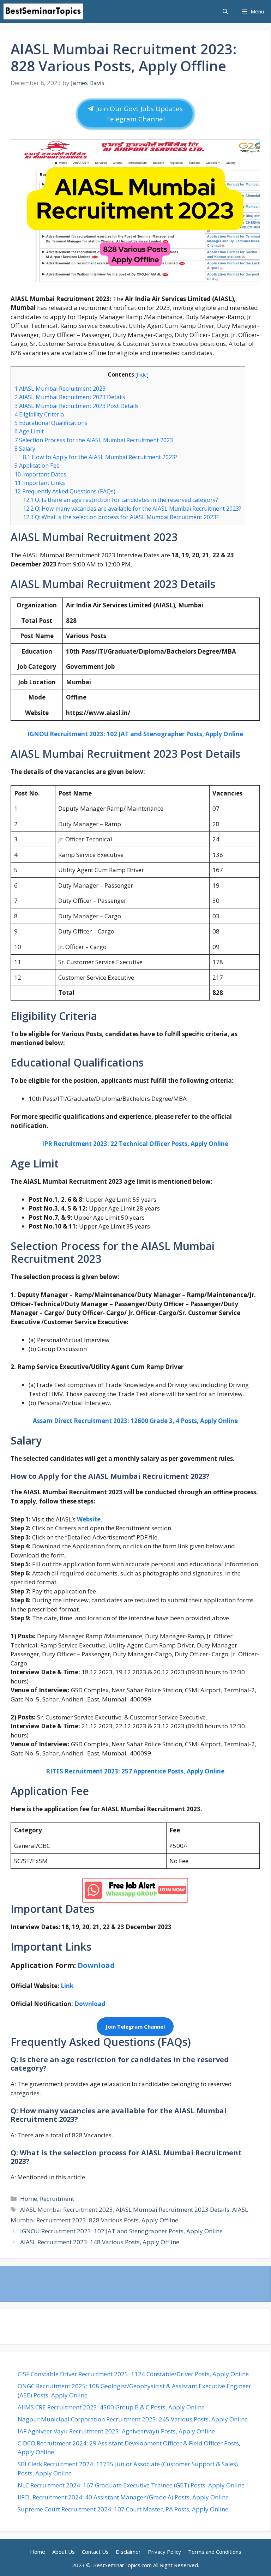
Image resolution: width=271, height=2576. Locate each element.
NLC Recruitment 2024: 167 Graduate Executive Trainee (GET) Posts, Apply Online (132, 2485)
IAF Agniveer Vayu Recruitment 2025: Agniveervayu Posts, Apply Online (117, 2431)
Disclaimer (128, 2552)
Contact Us (95, 2552)
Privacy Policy (164, 2552)
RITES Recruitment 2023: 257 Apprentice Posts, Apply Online (135, 1771)
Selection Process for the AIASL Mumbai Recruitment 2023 (94, 440)
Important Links (40, 483)
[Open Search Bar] (225, 11)
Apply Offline (160, 2220)
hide (142, 374)
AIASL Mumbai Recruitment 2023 (60, 389)
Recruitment (57, 2199)
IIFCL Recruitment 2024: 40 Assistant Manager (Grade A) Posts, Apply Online (124, 2497)
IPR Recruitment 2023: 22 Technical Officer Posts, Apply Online (135, 1144)
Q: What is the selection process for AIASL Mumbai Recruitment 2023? (121, 517)
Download (90, 2004)
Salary (25, 449)
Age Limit (29, 431)
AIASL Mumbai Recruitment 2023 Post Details (77, 406)
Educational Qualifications (51, 423)
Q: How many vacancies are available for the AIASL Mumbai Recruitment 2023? (132, 509)
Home (29, 2199)
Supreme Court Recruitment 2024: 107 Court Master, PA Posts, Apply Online (124, 2509)
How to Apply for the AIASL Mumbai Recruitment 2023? (100, 457)
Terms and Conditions (215, 2552)
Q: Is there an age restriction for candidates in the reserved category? (121, 500)
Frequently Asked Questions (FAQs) (65, 491)
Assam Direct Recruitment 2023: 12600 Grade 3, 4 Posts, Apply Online (135, 1421)
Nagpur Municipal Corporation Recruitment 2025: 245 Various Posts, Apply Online (133, 2419)
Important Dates (40, 474)
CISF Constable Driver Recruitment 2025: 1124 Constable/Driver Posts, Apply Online (134, 2374)
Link (66, 1986)
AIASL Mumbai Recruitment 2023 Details (70, 397)
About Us (64, 2552)
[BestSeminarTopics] (43, 11)
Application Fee (37, 466)
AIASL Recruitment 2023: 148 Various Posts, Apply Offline (100, 2242)
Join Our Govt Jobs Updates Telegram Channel (138, 114)
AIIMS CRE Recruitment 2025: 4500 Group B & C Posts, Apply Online (112, 2407)
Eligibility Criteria (39, 414)
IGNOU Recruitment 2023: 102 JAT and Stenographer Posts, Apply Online (135, 734)
